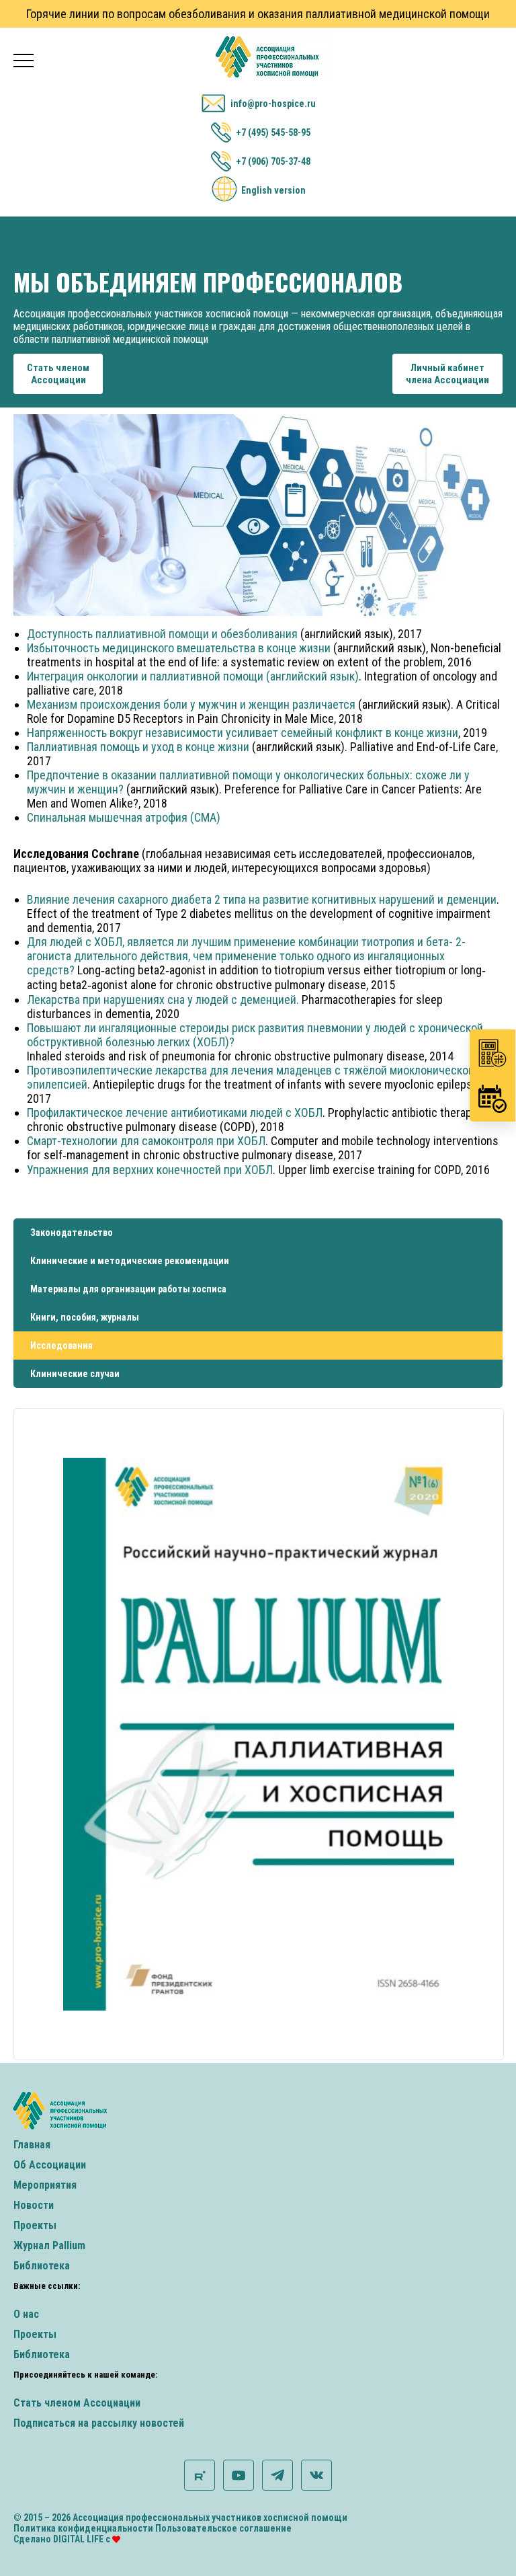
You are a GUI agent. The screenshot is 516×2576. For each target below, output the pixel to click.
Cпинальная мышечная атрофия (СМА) (124, 817)
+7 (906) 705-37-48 (273, 161)
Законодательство (72, 1233)
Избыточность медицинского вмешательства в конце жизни (179, 648)
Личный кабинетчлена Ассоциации (447, 374)
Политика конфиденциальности (83, 2528)
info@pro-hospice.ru (273, 104)
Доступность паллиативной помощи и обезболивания (162, 634)
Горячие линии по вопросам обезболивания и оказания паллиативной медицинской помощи (258, 14)
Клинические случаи (75, 1374)
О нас (26, 2314)
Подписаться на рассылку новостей (99, 2423)
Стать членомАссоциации (58, 374)
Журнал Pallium (49, 2246)
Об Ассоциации (50, 2165)
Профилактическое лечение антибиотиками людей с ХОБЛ (175, 1113)
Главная (32, 2145)
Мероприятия (45, 2185)
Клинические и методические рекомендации (130, 1261)
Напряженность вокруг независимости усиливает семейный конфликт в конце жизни (243, 733)
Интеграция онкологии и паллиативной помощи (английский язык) (193, 676)
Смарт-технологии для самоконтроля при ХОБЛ (146, 1141)
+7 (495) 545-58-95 (273, 132)
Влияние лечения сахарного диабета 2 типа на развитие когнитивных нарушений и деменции (262, 899)
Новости (34, 2205)
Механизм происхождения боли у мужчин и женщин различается (191, 704)
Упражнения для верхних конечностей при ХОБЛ (150, 1170)
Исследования (61, 1345)
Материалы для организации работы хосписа (128, 1289)
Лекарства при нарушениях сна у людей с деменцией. (163, 1000)
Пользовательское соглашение (223, 2528)
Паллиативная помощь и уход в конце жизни (138, 747)
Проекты (35, 2225)
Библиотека (42, 2266)
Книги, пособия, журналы (85, 1317)
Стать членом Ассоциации (77, 2403)
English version (273, 190)
